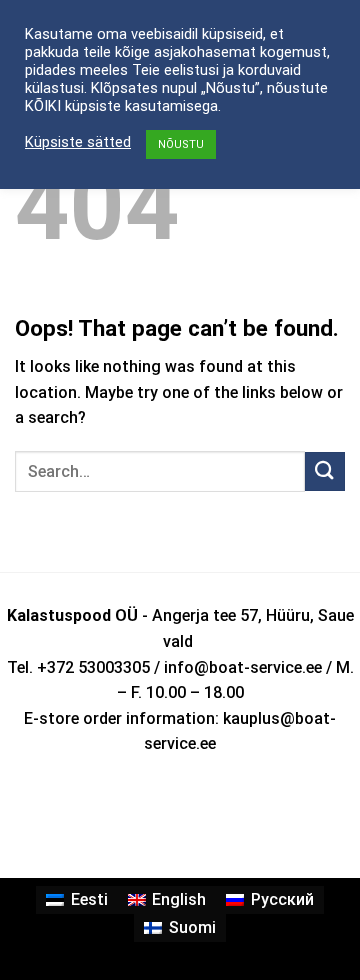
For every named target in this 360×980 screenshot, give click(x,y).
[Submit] (325, 471)
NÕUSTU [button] (181, 144)
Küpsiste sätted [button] (78, 142)
